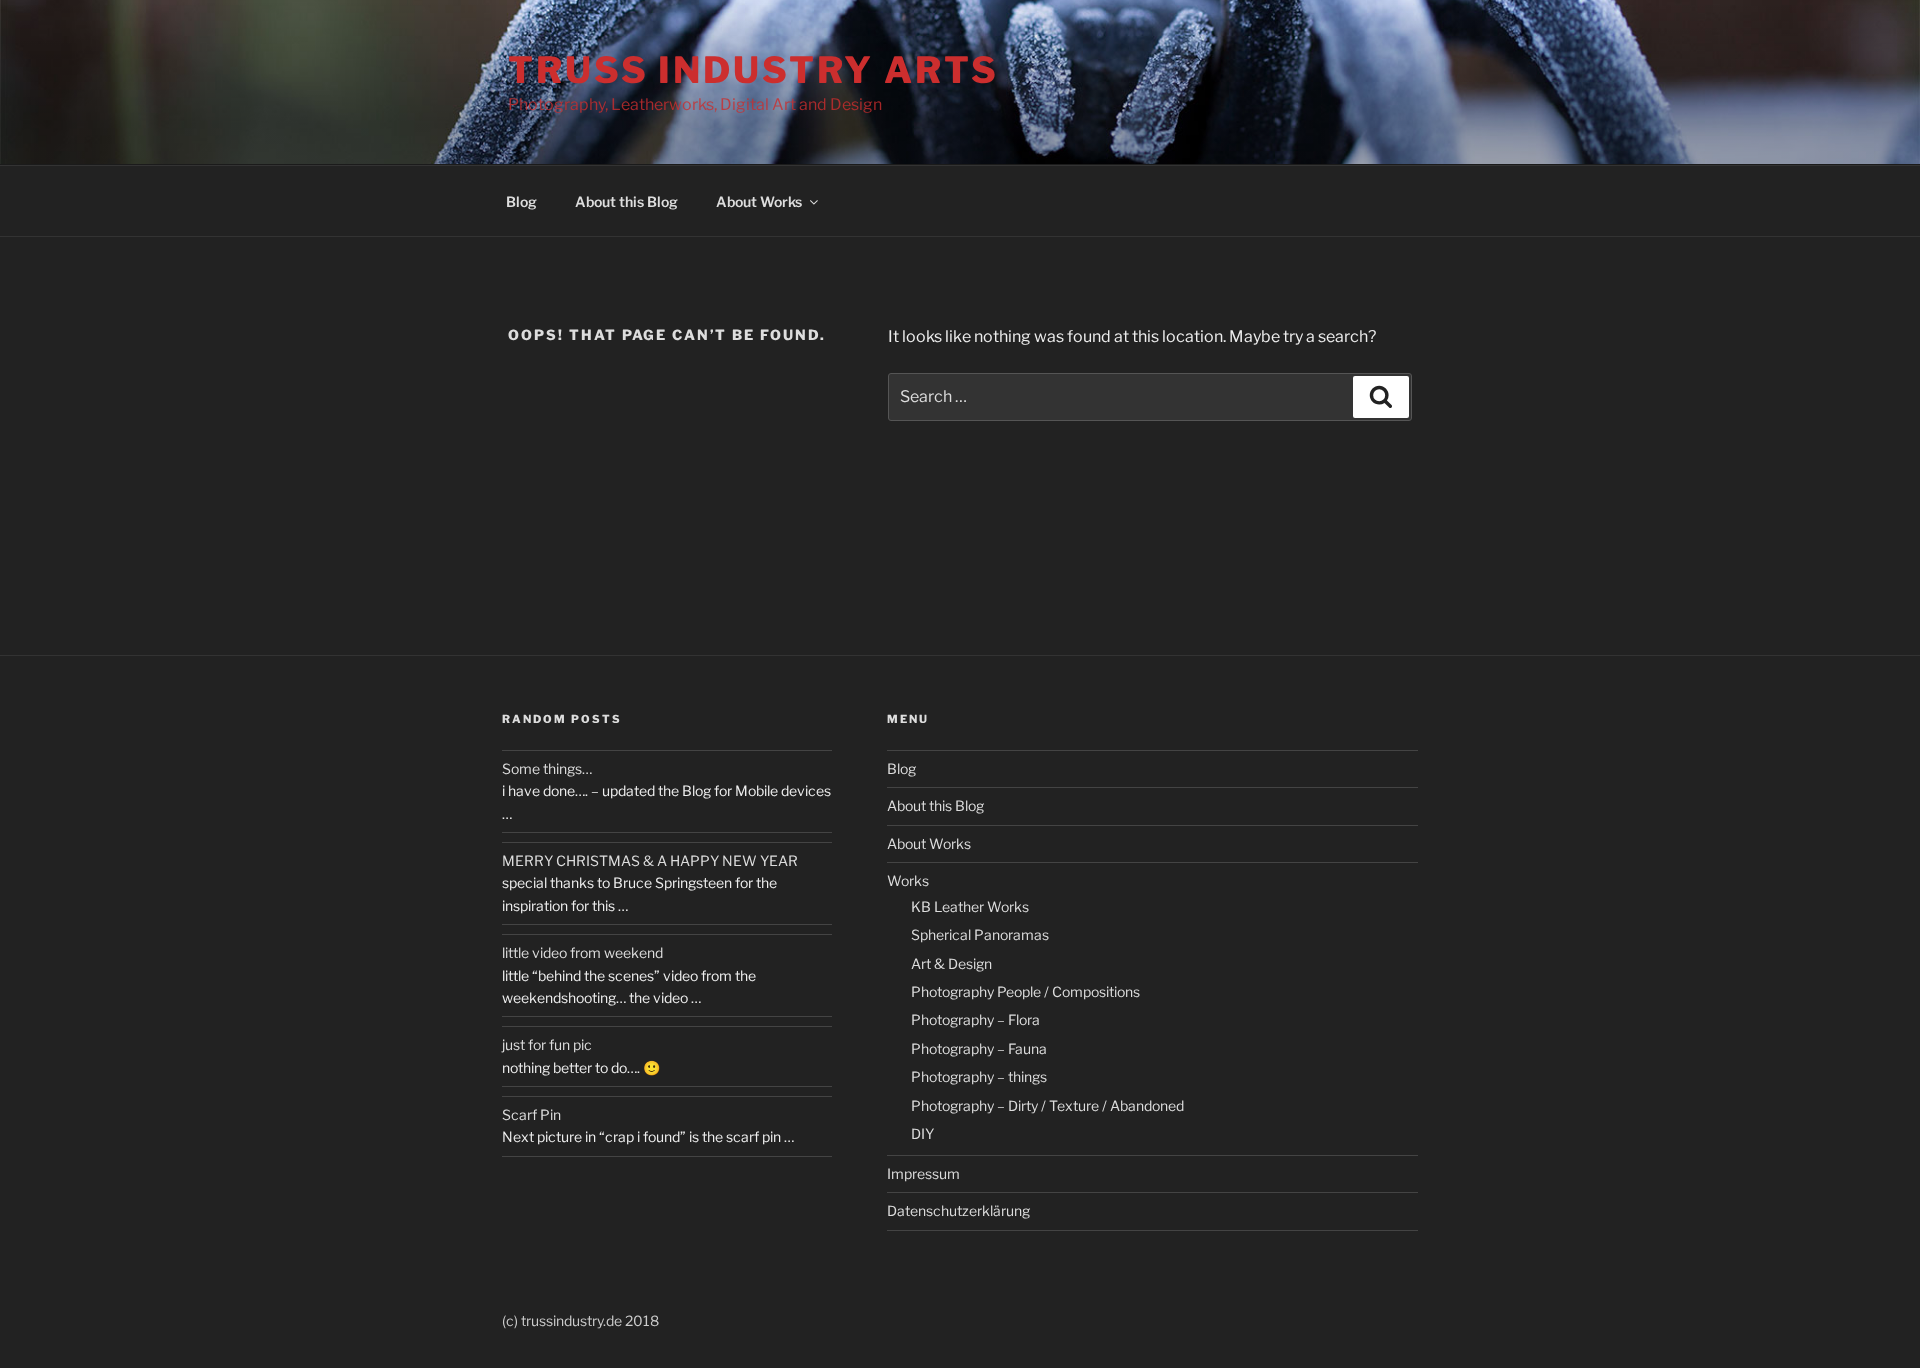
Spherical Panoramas (980, 934)
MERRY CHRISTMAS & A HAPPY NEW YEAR (650, 860)
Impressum (923, 1173)
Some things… (547, 768)
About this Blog (626, 201)
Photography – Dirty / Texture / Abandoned (1047, 1105)
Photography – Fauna (979, 1048)
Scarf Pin (531, 1114)
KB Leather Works (970, 906)
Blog (521, 201)
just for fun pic (547, 1044)
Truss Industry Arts (753, 70)
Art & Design (951, 963)
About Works (759, 201)
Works (908, 880)
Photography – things (979, 1076)
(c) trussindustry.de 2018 (580, 1320)
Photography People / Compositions (1025, 991)
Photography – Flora (975, 1019)
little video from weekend (582, 952)
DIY (922, 1133)
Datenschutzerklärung (958, 1210)
